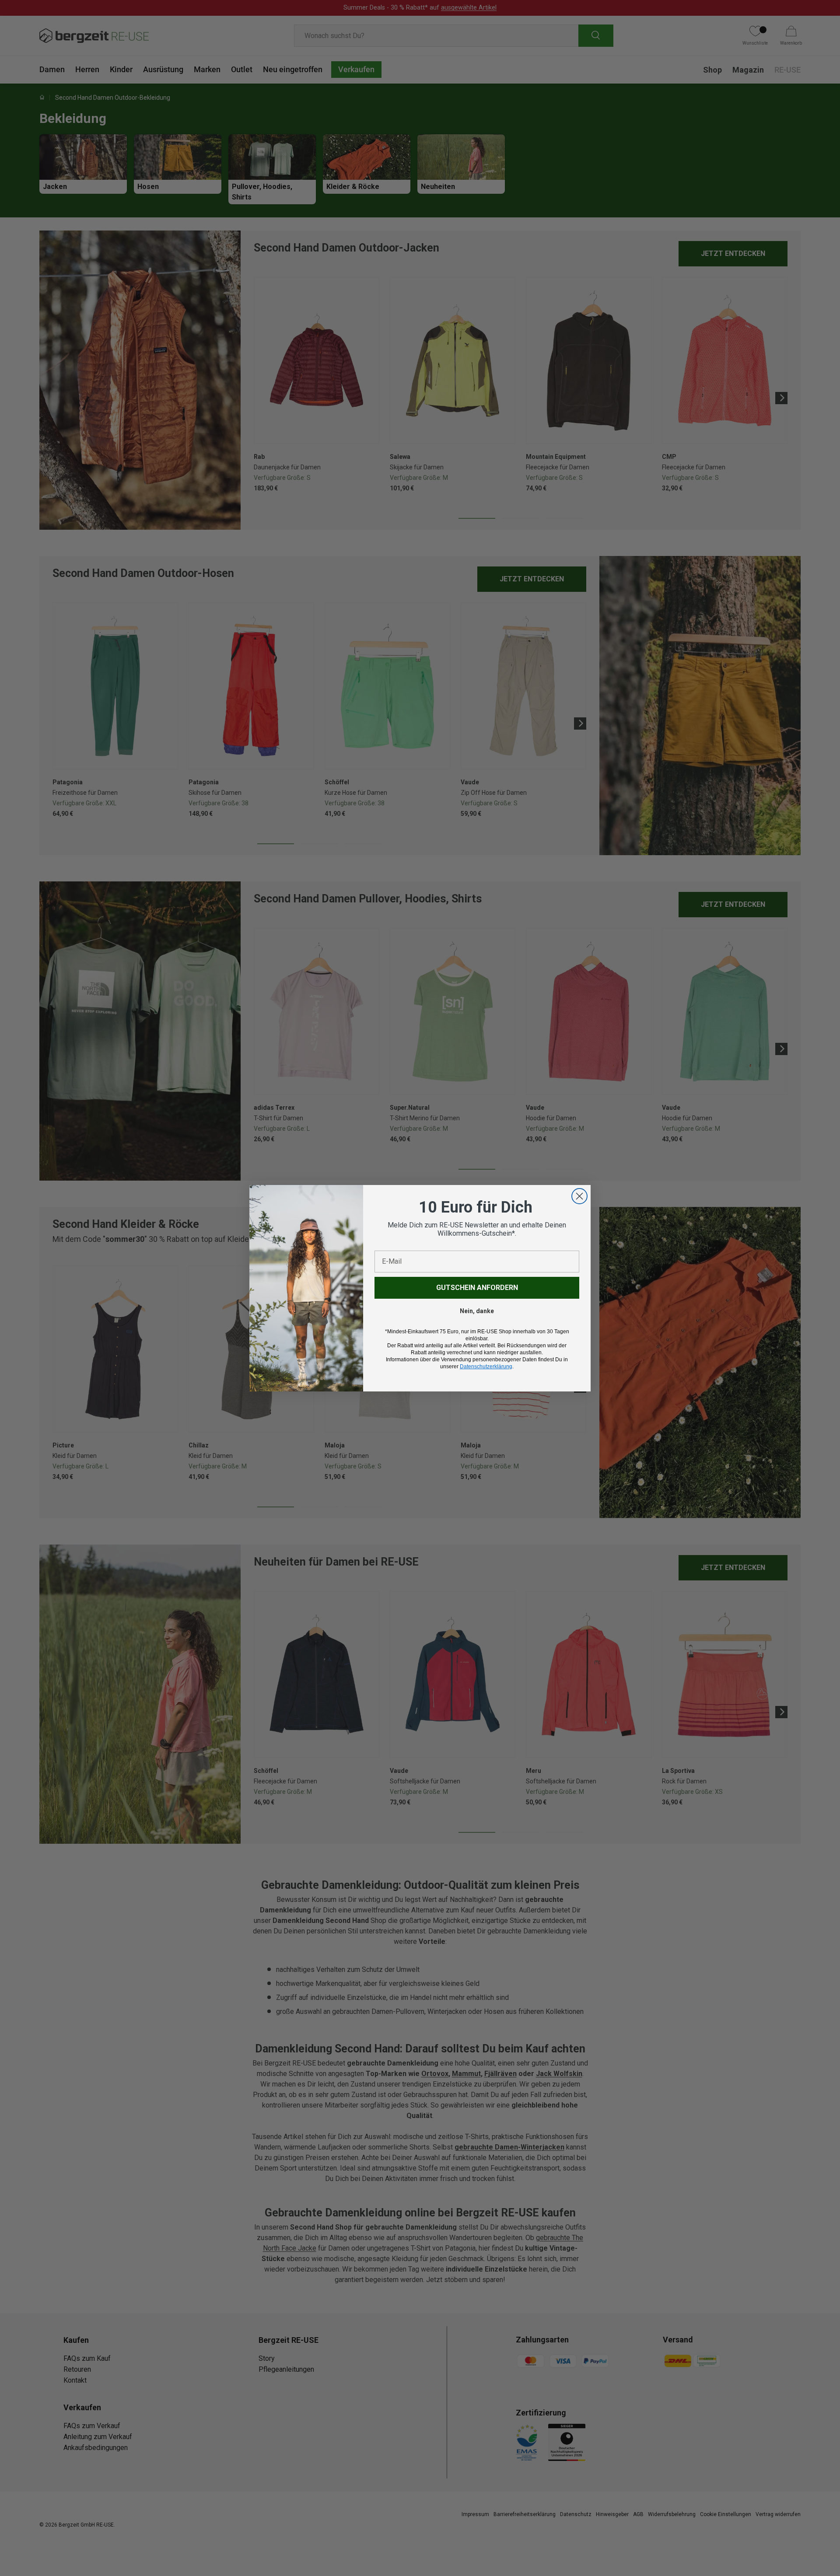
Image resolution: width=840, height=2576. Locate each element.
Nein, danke (477, 1311)
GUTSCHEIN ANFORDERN (477, 1288)
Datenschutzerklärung (486, 1367)
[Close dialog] (579, 1196)
